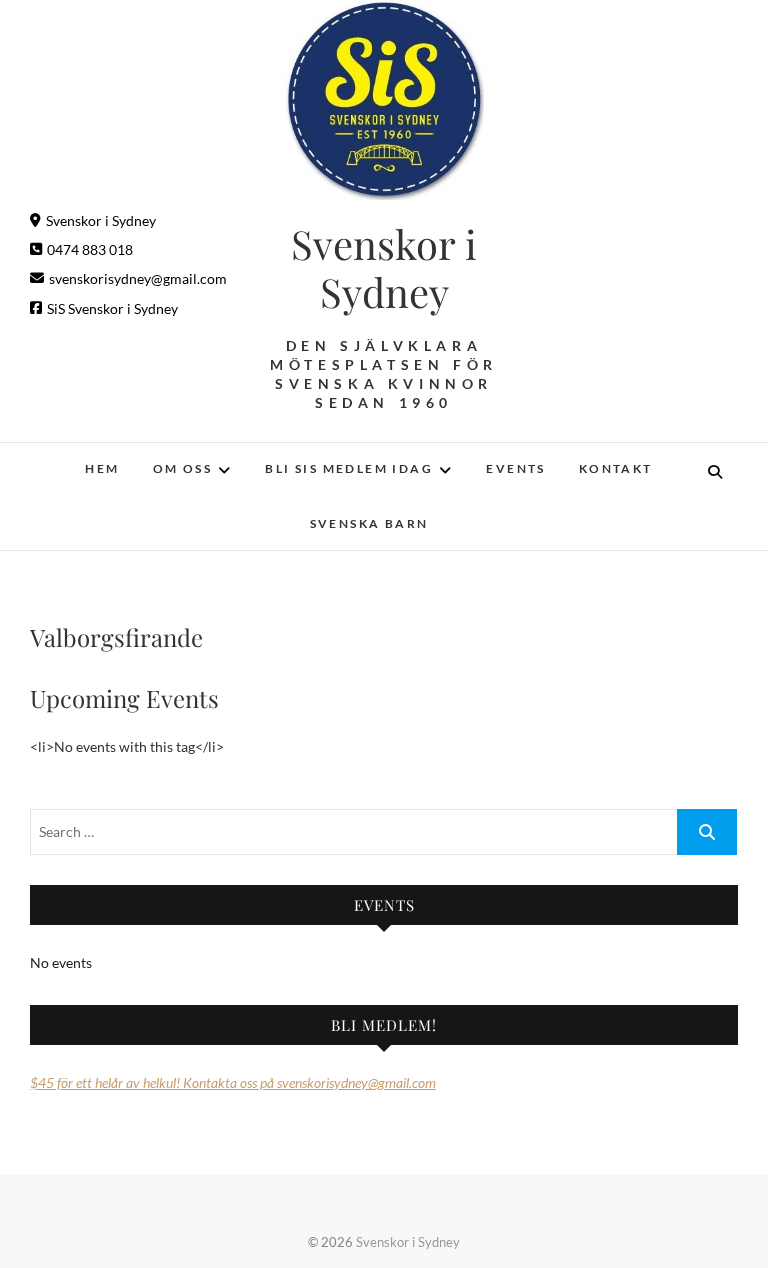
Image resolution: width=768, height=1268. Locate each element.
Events (515, 468)
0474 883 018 (90, 249)
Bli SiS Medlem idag (349, 468)
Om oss (182, 468)
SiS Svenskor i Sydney (112, 308)
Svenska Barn (369, 523)
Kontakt (616, 468)
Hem (102, 468)
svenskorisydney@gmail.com (138, 278)
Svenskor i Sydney (101, 220)
